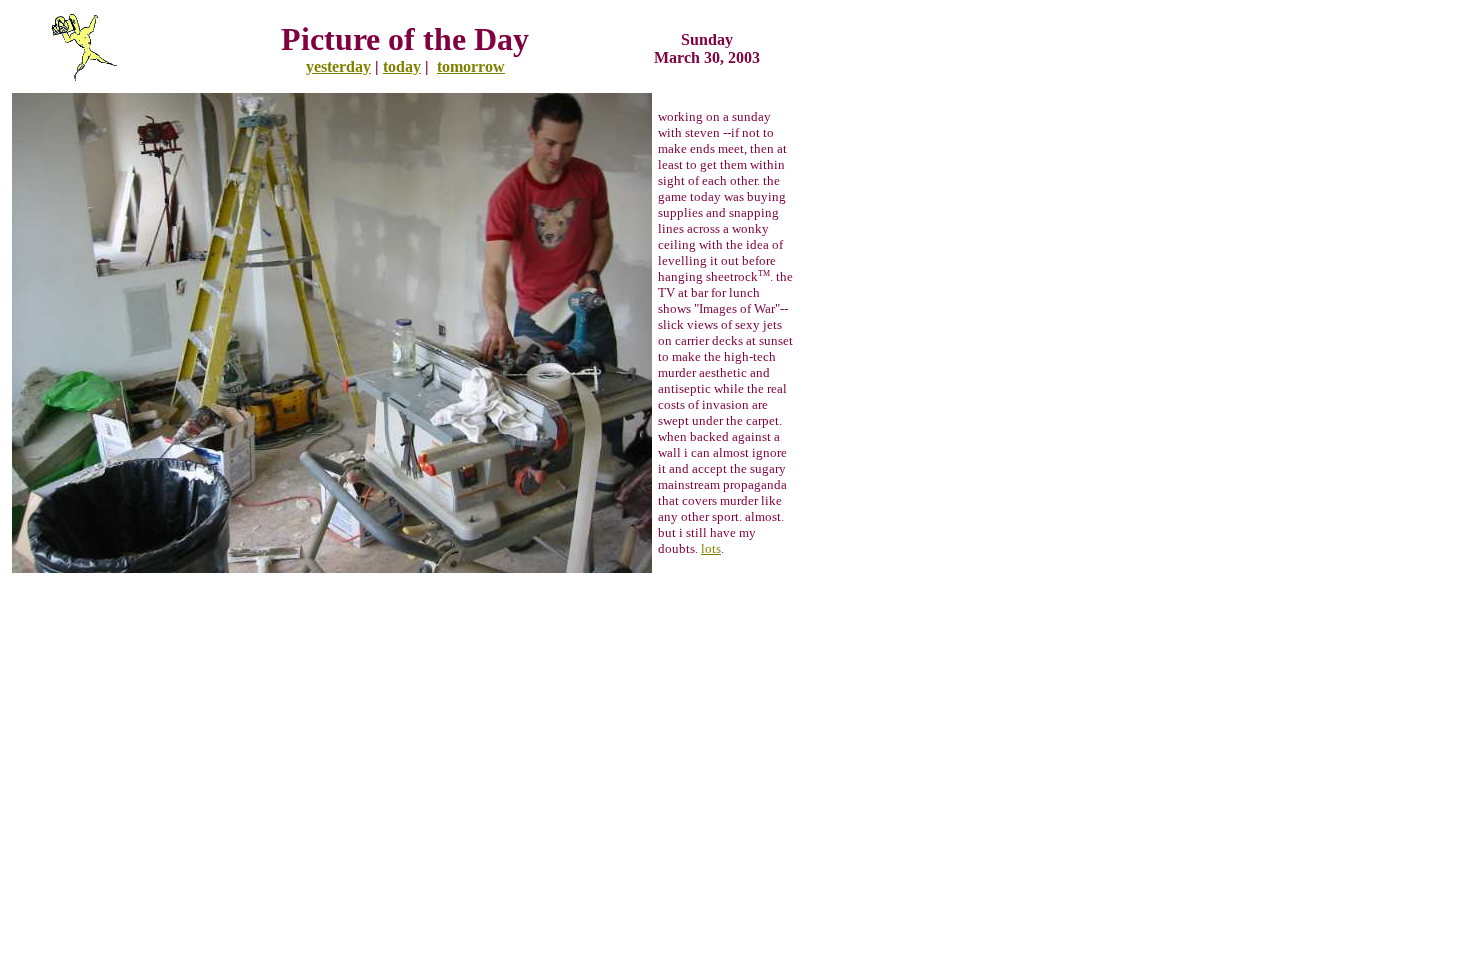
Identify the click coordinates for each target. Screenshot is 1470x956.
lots (711, 548)
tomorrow (471, 66)
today (402, 66)
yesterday (338, 66)
